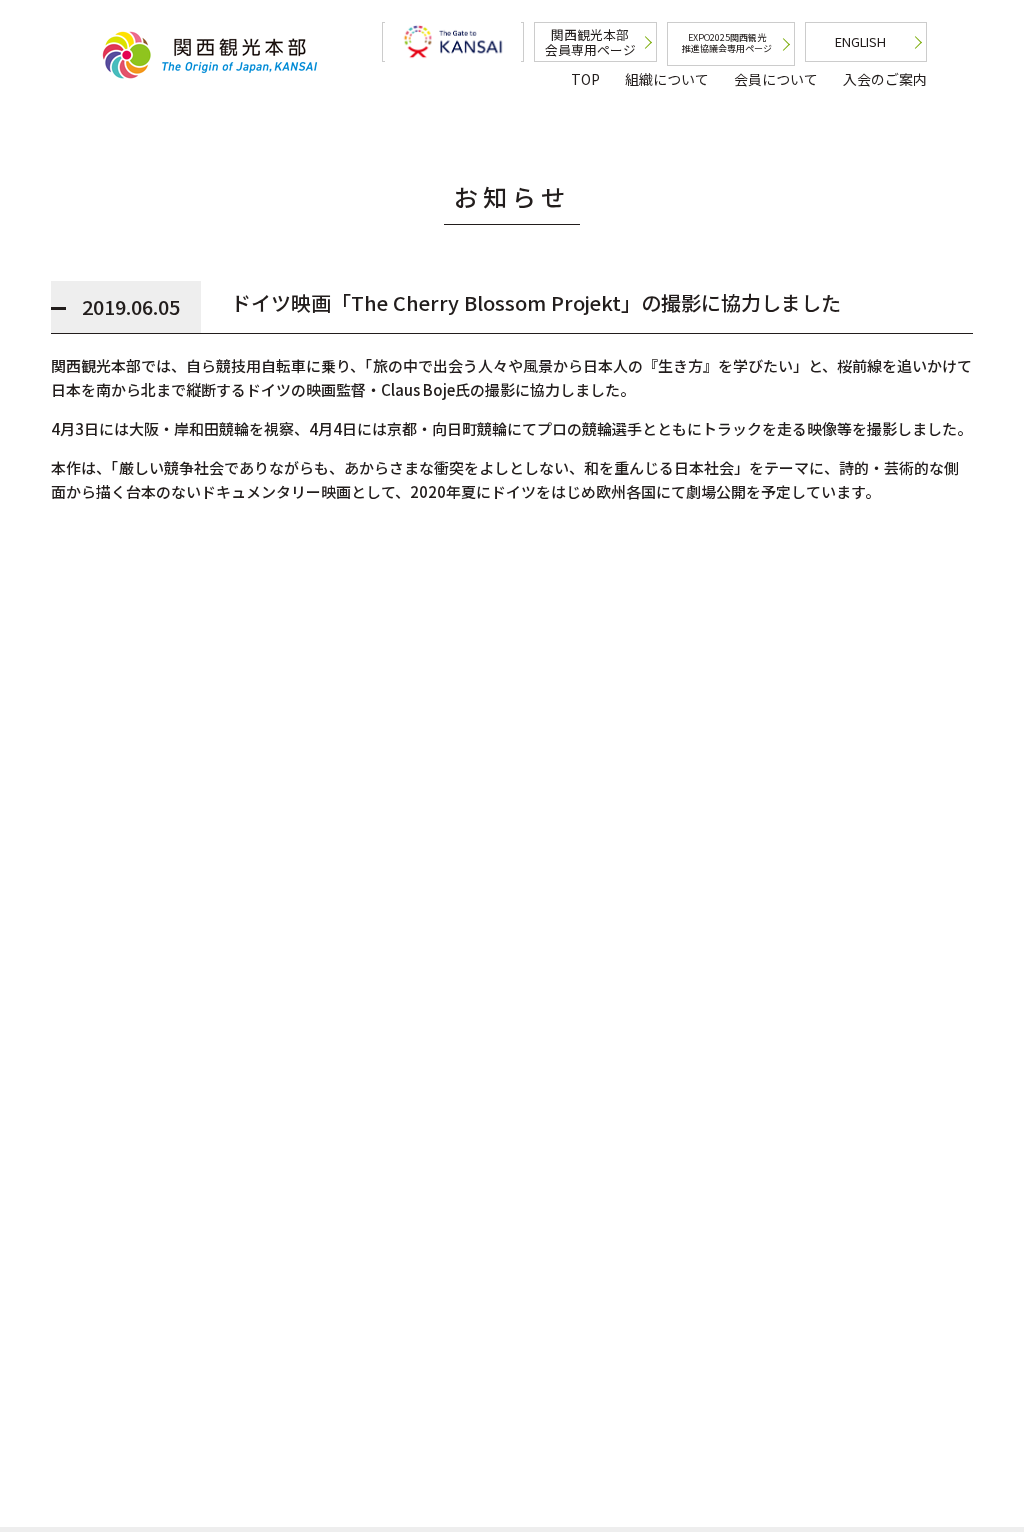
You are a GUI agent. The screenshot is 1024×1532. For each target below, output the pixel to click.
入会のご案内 (885, 79)
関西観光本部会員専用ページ (590, 42)
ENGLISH (860, 41)
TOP (585, 79)
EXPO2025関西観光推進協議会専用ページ (727, 43)
